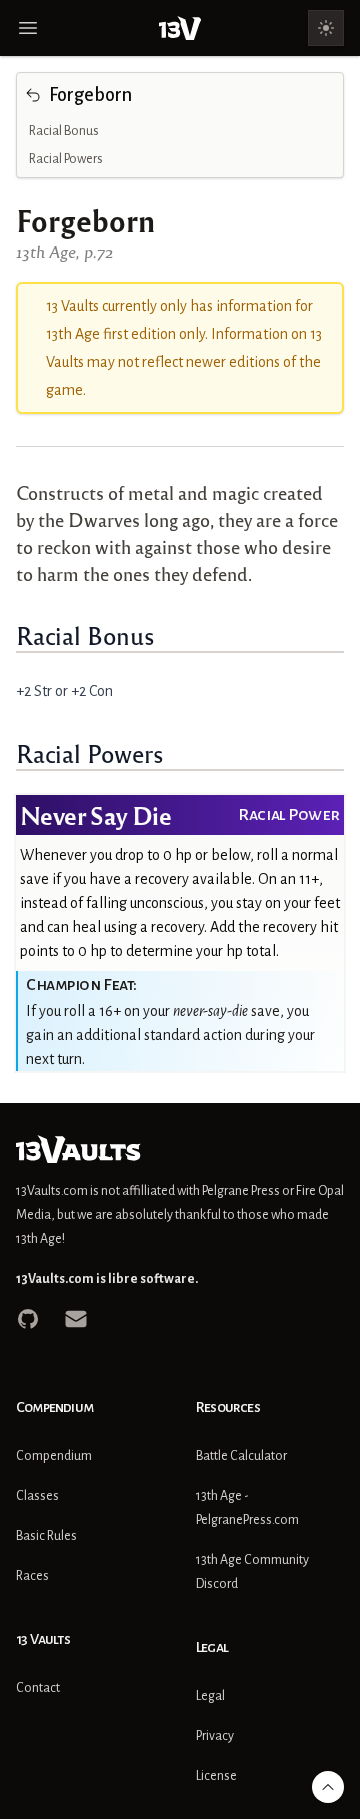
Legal (210, 1696)
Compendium (54, 1456)
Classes (37, 1496)
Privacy (215, 1736)
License (216, 1776)
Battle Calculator (241, 1456)
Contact (38, 1688)
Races (32, 1576)
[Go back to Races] (33, 95)
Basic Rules (46, 1536)
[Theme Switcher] (326, 28)
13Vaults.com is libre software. (107, 1279)
